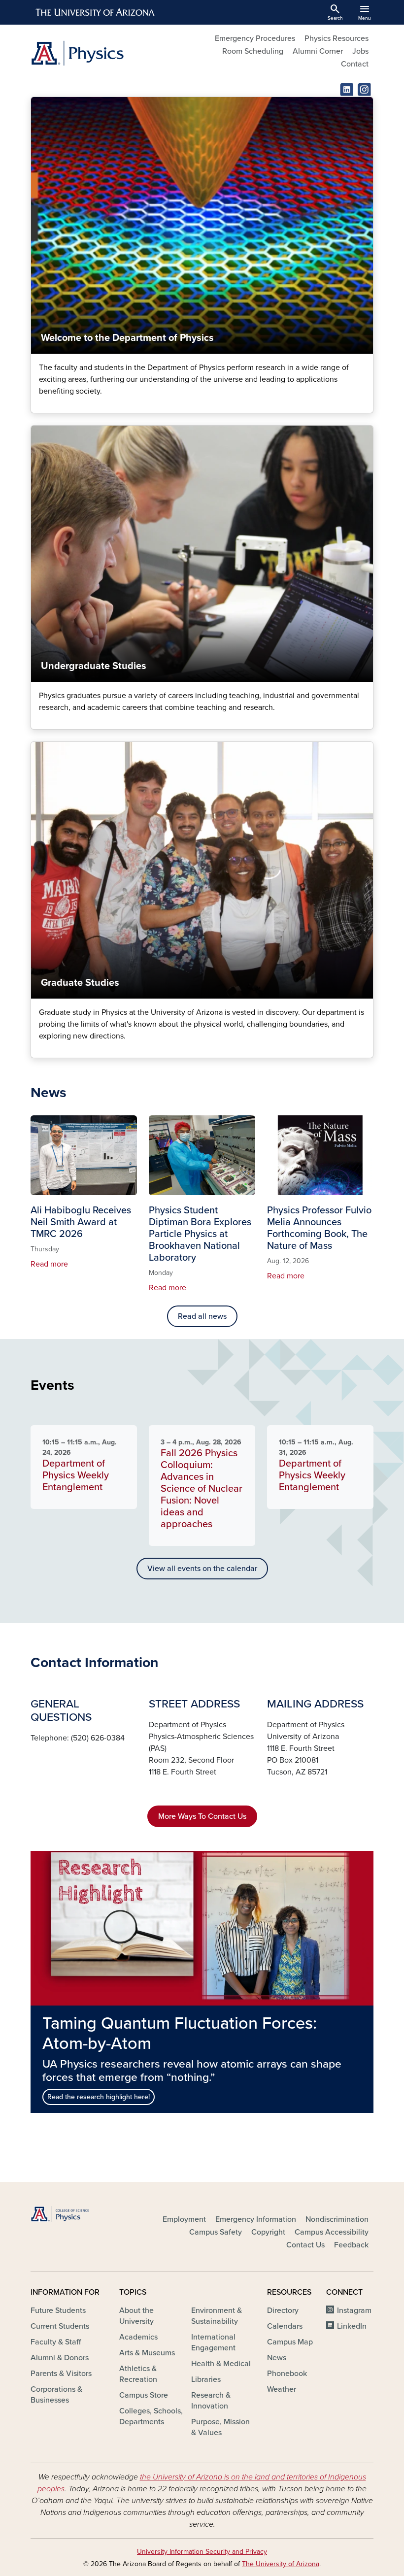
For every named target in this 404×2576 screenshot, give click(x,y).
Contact (355, 64)
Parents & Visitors (61, 2374)
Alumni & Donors (60, 2358)
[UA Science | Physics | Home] (113, 53)
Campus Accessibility (332, 2232)
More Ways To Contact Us (202, 1816)
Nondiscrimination (337, 2219)
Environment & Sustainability (217, 2316)
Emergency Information (256, 2219)
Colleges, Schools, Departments (151, 2416)
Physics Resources (337, 38)
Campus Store (144, 2395)
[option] (202, 1982)
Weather (282, 2389)
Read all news (202, 1316)
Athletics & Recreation (138, 2374)
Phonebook (287, 2374)
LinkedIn (352, 2326)
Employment (184, 2219)
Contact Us (305, 2245)
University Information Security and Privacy (202, 2552)
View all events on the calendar (202, 1569)
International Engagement (213, 2342)
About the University (136, 2316)
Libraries (206, 2379)
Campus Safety (216, 2232)
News (277, 2358)
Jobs (360, 51)
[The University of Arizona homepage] (96, 12)
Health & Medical (221, 2364)
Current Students (60, 2326)
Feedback (351, 2245)
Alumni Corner (318, 51)
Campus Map (290, 2342)
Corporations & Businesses (56, 2395)
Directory (283, 2310)
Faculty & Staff (56, 2342)
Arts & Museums (147, 2353)
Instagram (354, 2310)
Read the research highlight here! (99, 2097)
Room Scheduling (253, 51)
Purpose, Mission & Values (220, 2427)
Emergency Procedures (255, 38)
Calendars (285, 2326)
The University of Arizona (281, 2564)
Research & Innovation (211, 2401)
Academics (138, 2337)
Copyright (268, 2232)
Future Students (58, 2310)
